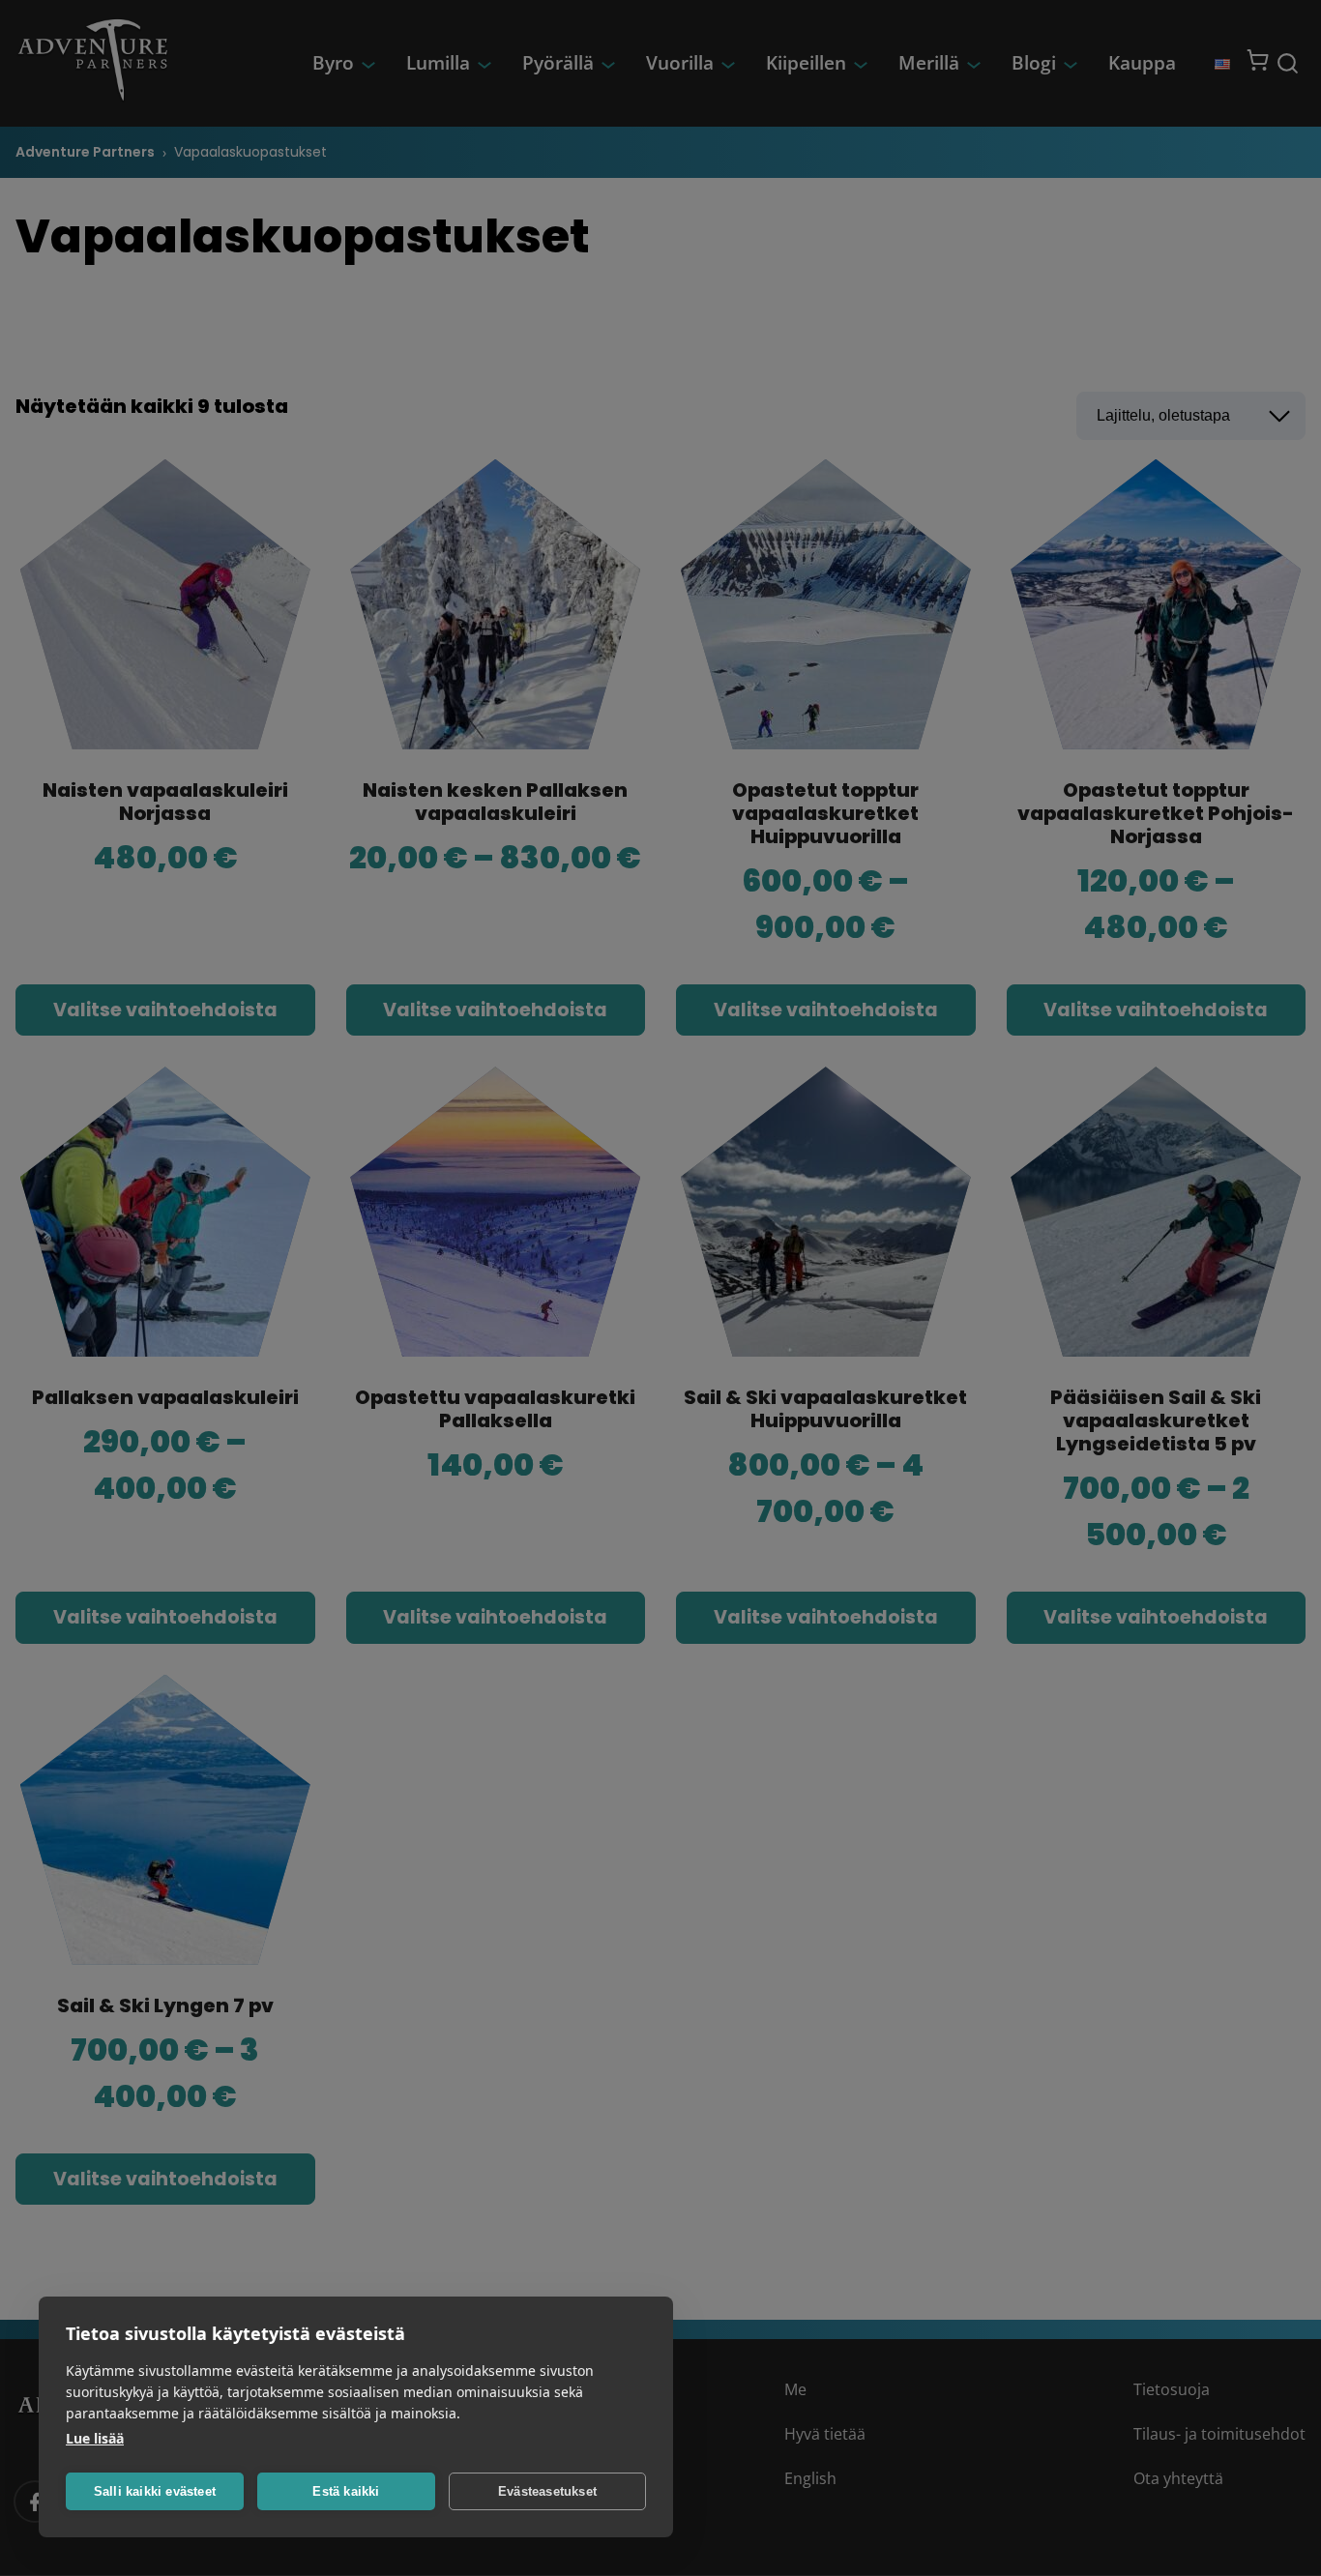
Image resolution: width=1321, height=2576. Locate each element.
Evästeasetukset (547, 2491)
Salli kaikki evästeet (155, 2491)
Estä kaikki (346, 2491)
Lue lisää (95, 2438)
